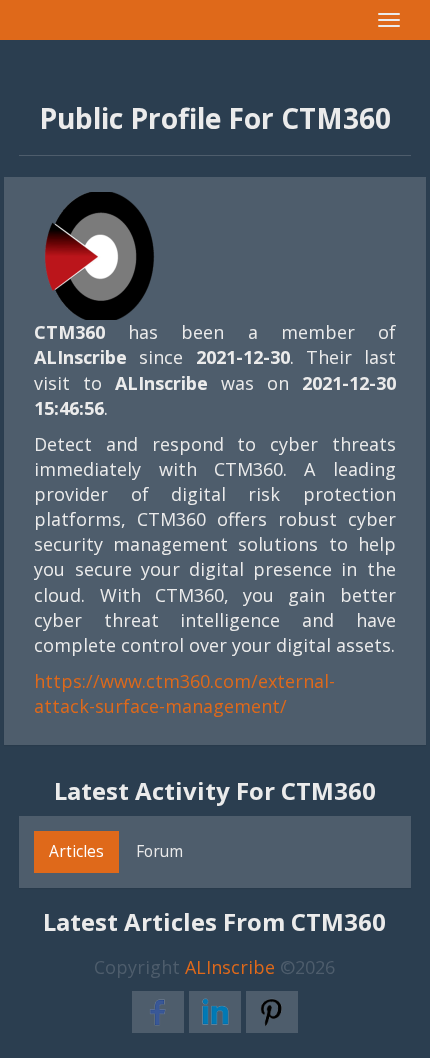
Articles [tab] (76, 851)
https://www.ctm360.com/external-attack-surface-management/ (184, 693)
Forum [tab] (159, 851)
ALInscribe (230, 967)
